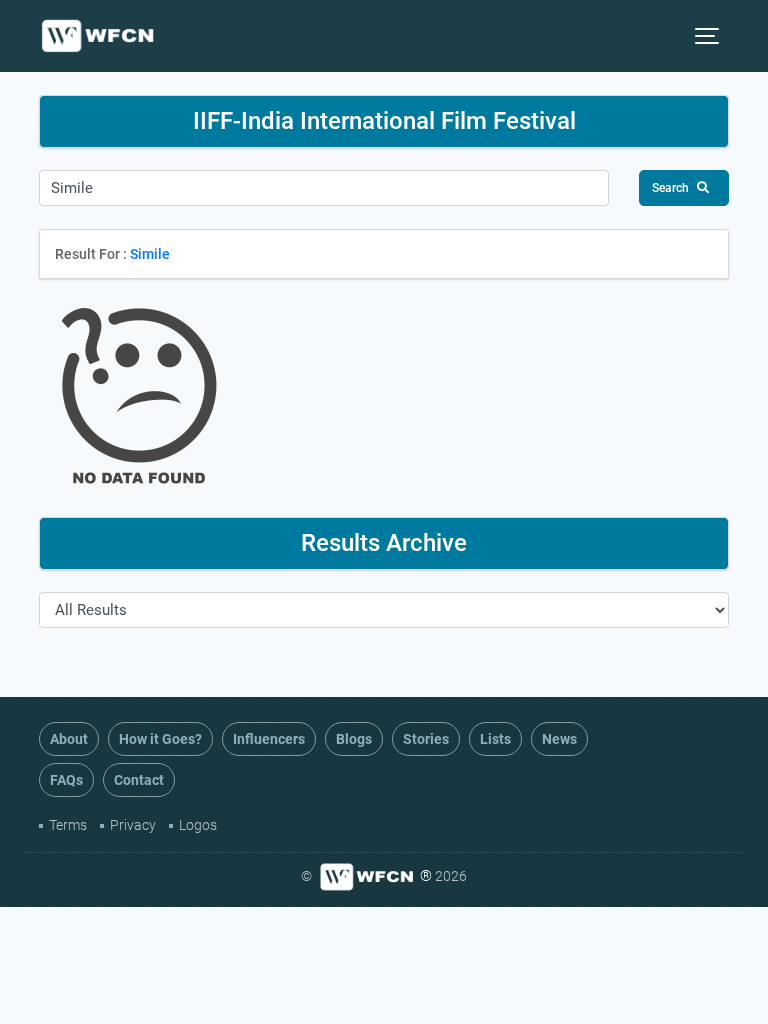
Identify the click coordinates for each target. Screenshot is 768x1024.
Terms (68, 825)
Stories (426, 739)
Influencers (269, 739)
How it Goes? (160, 739)
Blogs (354, 739)
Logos (198, 825)
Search (670, 188)
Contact (139, 780)
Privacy (133, 825)
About (69, 739)
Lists (495, 739)
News (559, 739)
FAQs (66, 780)
